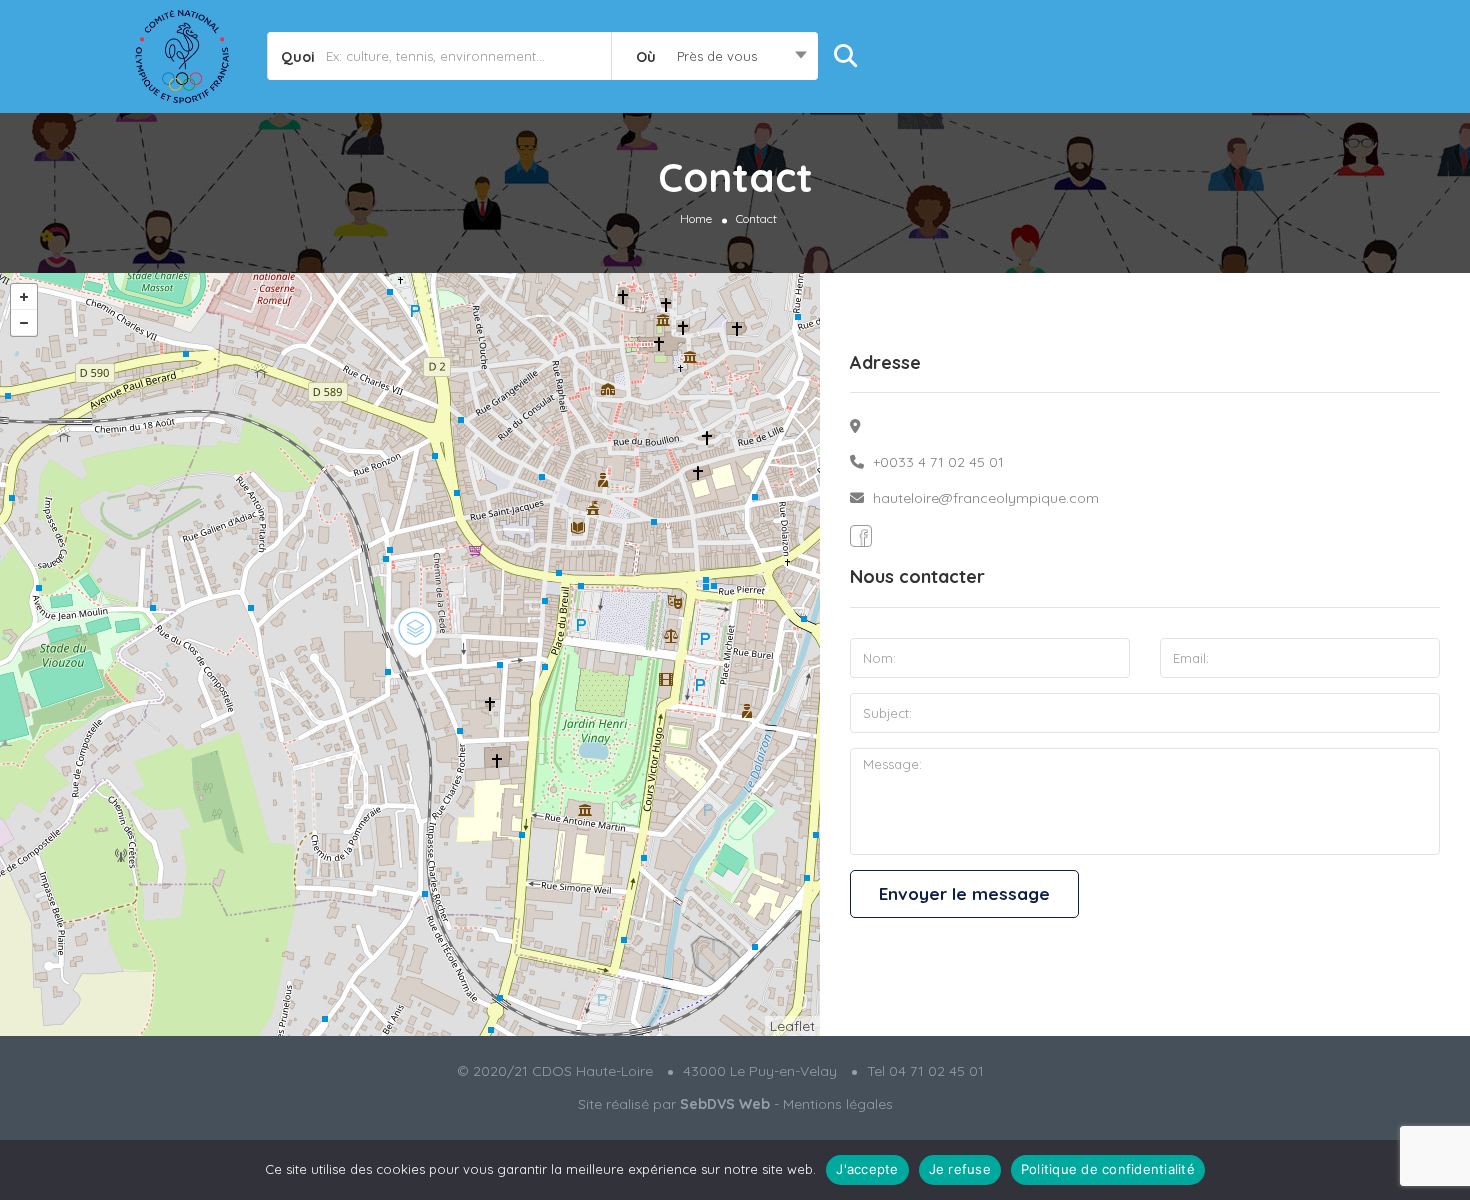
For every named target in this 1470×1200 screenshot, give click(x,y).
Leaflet (792, 1026)
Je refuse (960, 1169)
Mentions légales (838, 1104)
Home (696, 217)
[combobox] (714, 56)
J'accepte (867, 1169)
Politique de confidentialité (1108, 1169)
